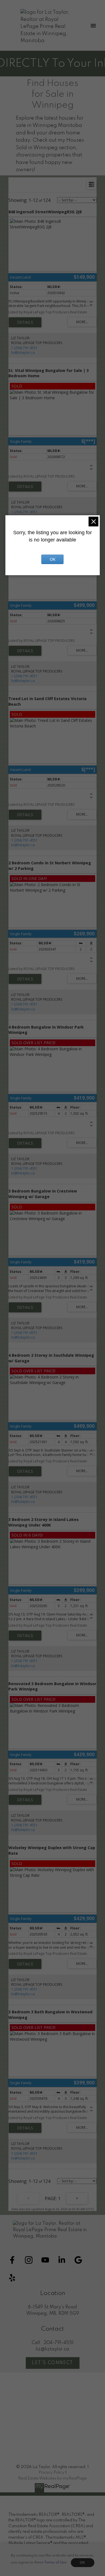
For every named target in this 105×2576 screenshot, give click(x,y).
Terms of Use (55, 2562)
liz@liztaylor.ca (23, 353)
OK (83, 2563)
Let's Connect (53, 2363)
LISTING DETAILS (25, 322)
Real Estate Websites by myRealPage (53, 2478)
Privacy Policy (52, 2473)
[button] (12, 2260)
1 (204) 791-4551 (24, 348)
